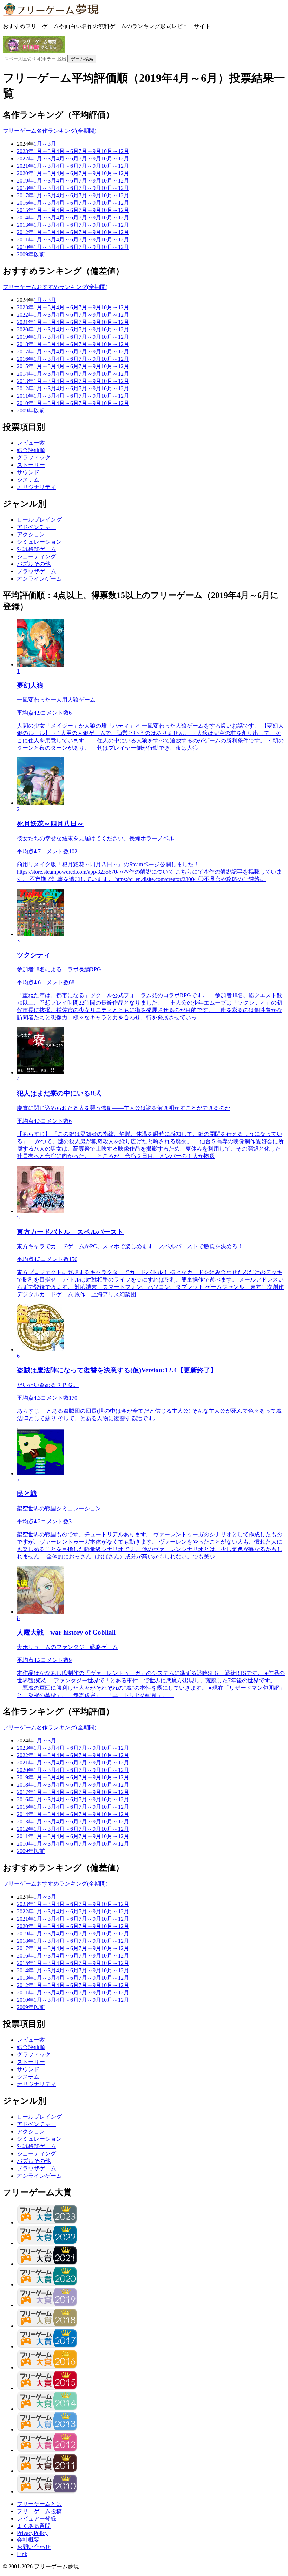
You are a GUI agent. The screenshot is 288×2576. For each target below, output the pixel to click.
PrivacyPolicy (32, 2533)
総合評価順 (31, 450)
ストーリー (31, 465)
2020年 (25, 173)
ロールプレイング (39, 520)
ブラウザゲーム (37, 571)
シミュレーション (39, 542)
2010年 (25, 247)
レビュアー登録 (37, 2519)
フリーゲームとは (39, 2504)
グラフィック (34, 458)
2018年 (25, 188)
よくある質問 (34, 2526)
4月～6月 (67, 151)
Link (22, 2554)
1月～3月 (45, 144)
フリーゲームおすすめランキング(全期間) (55, 287)
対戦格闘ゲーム (37, 549)
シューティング (37, 557)
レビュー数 (31, 443)
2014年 (25, 217)
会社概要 (28, 2540)
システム (28, 480)
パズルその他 (34, 564)
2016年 (25, 203)
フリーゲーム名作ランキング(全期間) (50, 131)
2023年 (25, 151)
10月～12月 (115, 151)
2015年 (25, 210)
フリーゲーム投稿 (39, 2511)
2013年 (25, 225)
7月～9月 (90, 151)
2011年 (25, 240)
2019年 (25, 181)
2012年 (25, 232)
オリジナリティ (37, 487)
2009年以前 (31, 254)
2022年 (25, 158)
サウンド (28, 472)
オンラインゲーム (39, 579)
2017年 (25, 195)
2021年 (25, 166)
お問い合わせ (34, 2547)
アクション (31, 534)
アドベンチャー (37, 527)
